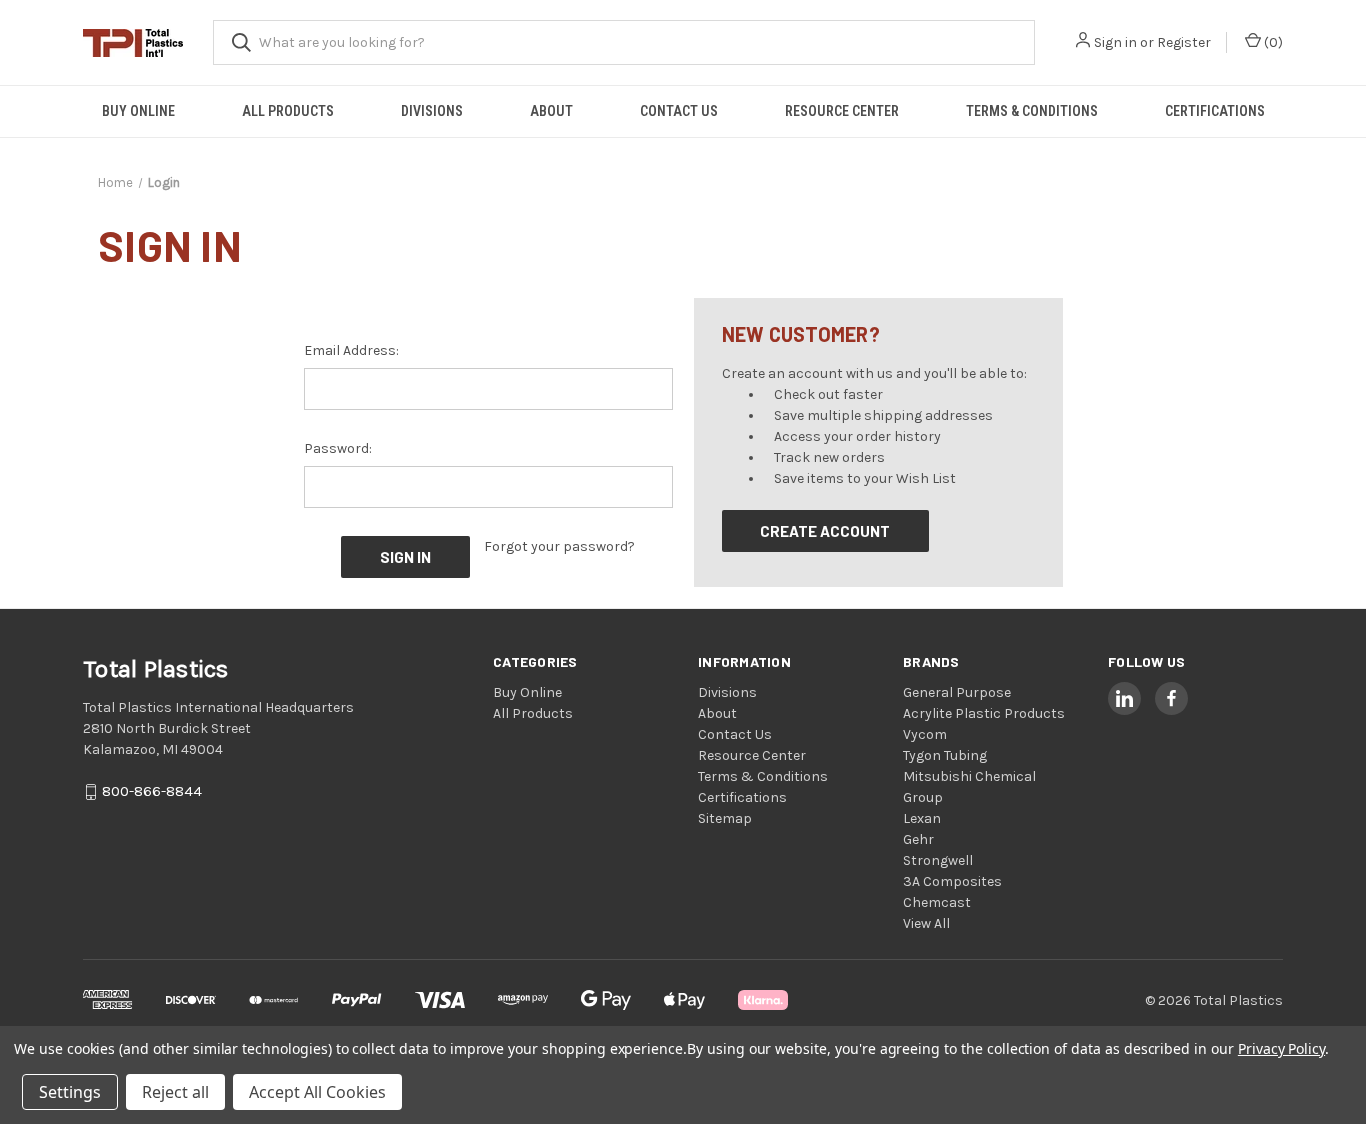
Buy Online (138, 111)
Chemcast (937, 902)
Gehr (918, 839)
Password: (338, 448)
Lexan (922, 818)
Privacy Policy (1281, 1048)
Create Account (825, 531)
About (551, 111)
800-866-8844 (152, 792)
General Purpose (957, 692)
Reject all (175, 1092)
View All (926, 923)
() (1272, 42)
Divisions (432, 111)
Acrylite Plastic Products (984, 713)
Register (1184, 42)
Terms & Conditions (1032, 111)
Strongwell (938, 860)
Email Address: (351, 350)
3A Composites (952, 881)
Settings (70, 1092)
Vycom (925, 734)
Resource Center (842, 111)
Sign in (1115, 42)
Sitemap (725, 818)
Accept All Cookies (317, 1092)
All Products (288, 111)
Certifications (1215, 111)
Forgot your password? (559, 546)
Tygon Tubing (945, 755)
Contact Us (679, 111)
